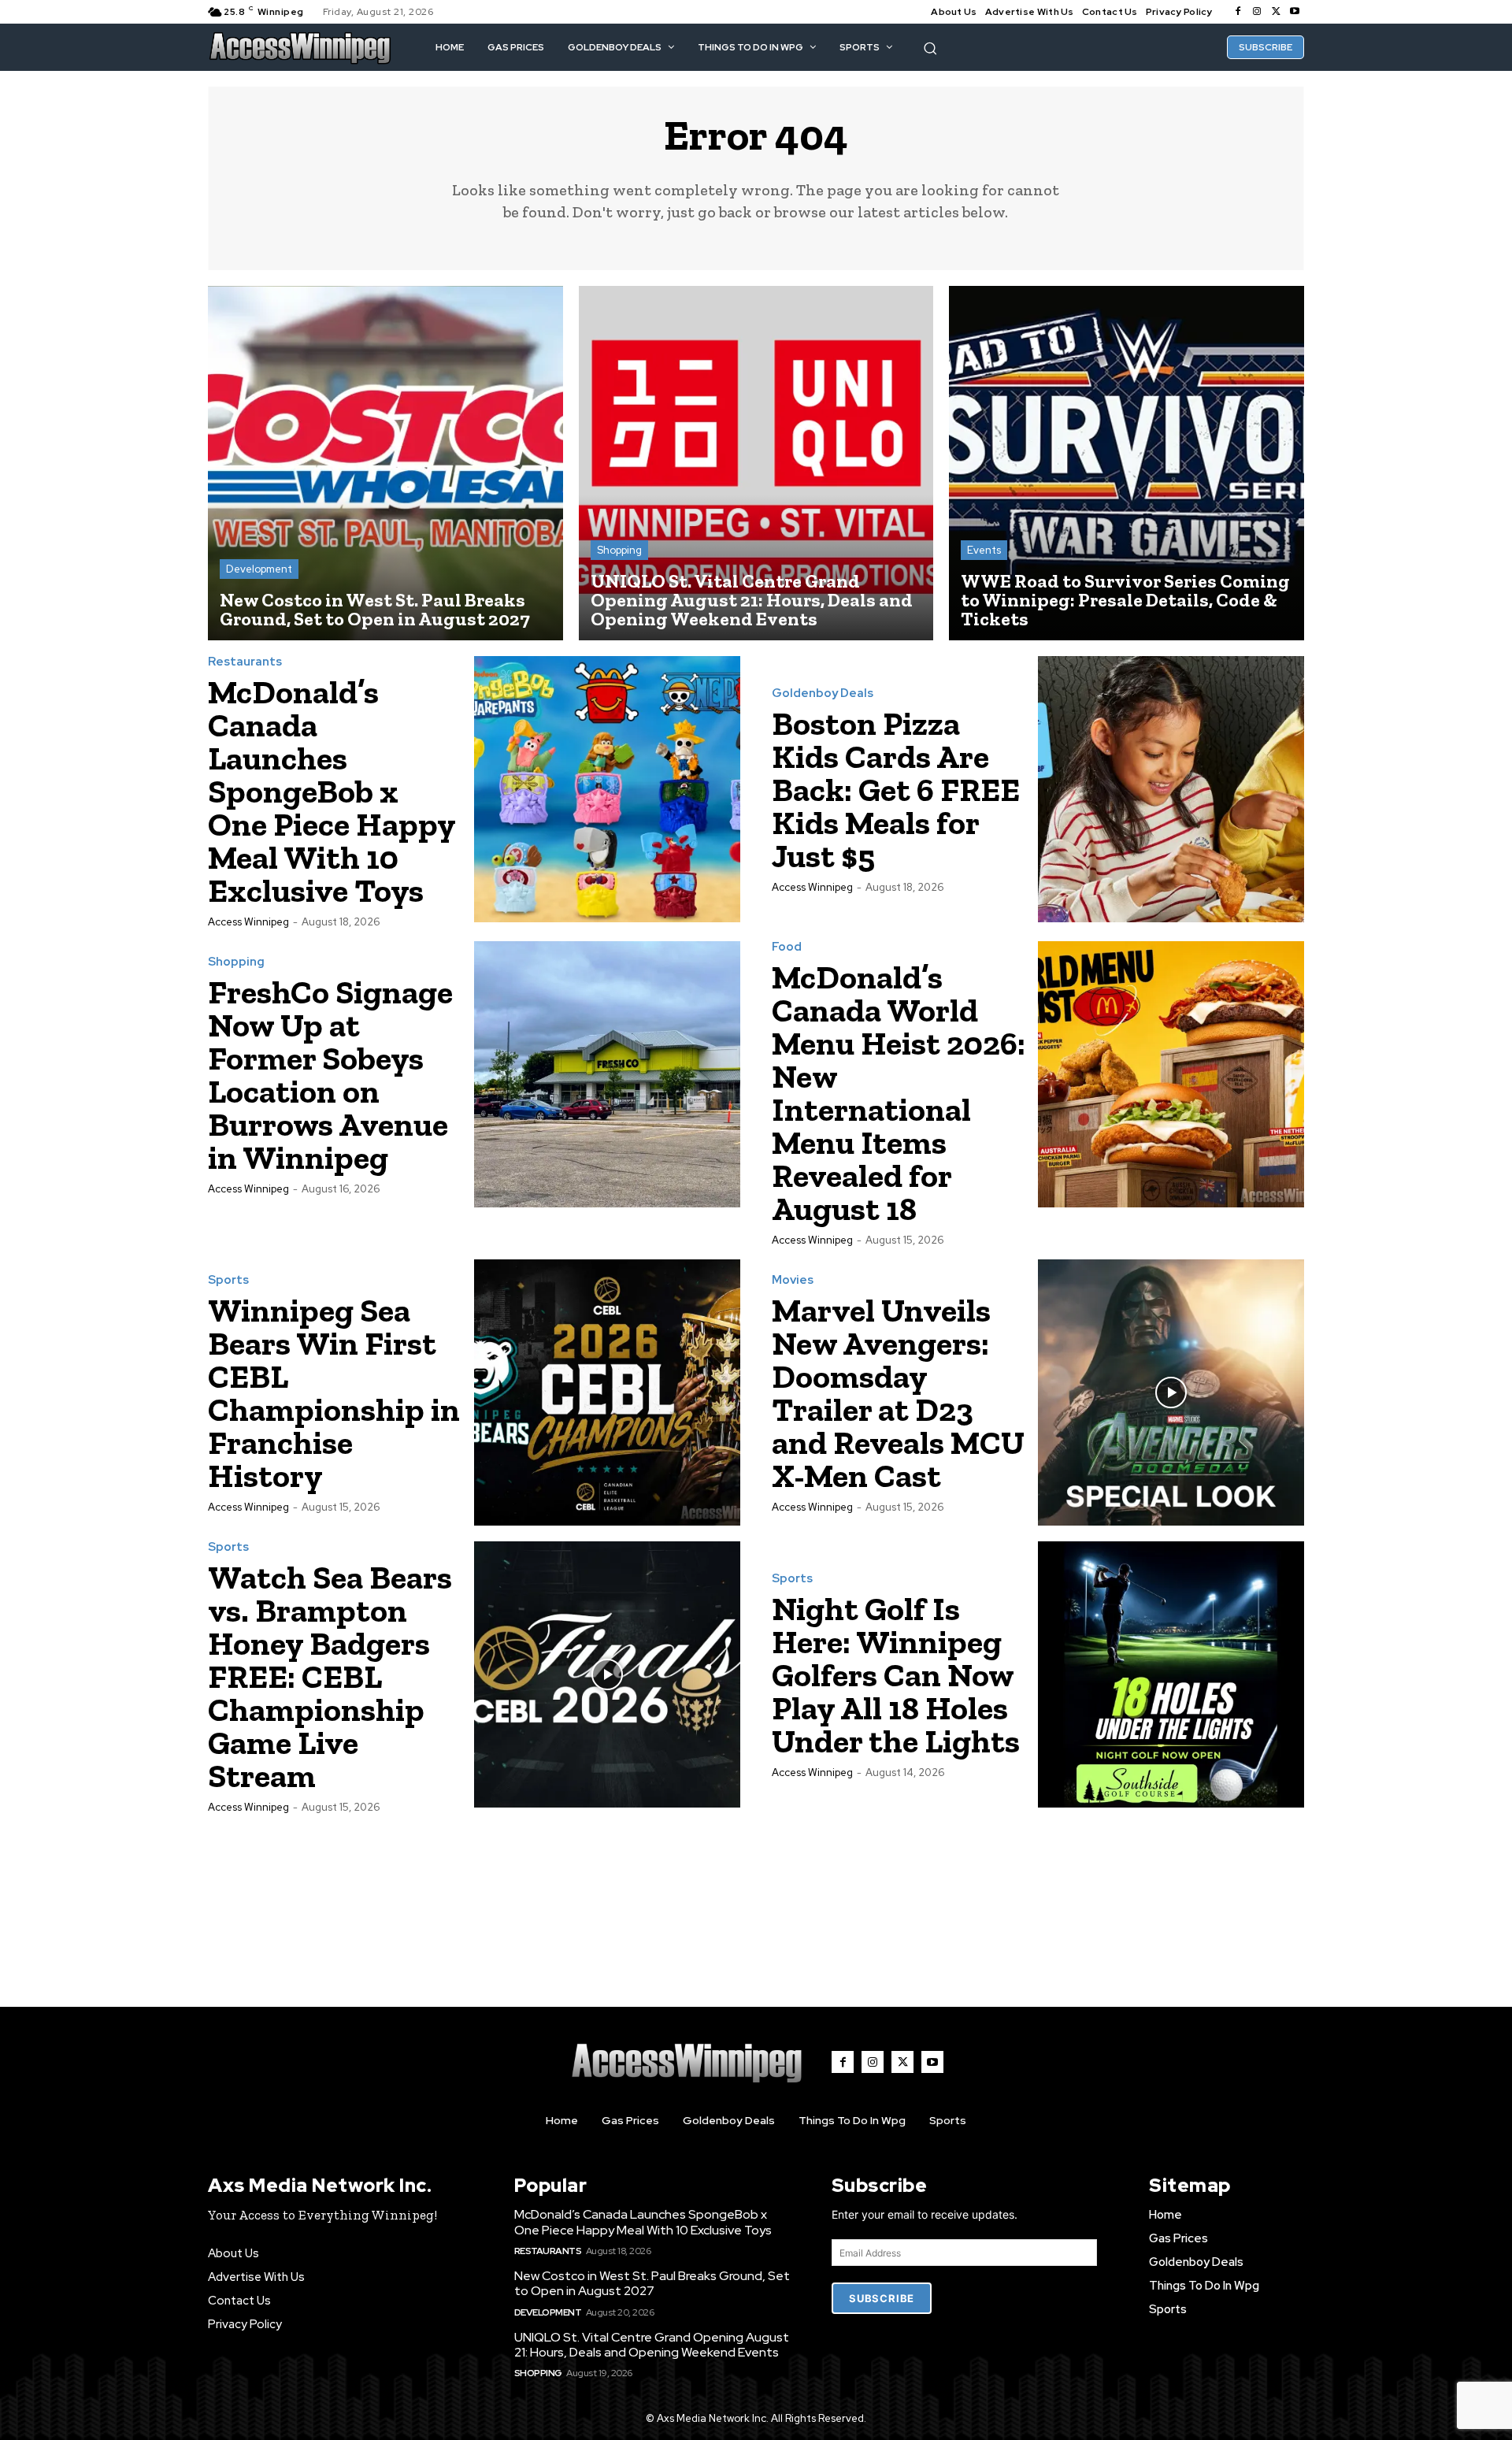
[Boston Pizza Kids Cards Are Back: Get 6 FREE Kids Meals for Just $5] (1171, 789)
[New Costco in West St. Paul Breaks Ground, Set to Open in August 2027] (385, 464)
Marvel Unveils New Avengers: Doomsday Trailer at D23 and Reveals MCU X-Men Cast (898, 1393)
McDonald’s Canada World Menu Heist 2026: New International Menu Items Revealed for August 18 (899, 1093)
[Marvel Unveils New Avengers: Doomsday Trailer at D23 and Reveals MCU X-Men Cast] (1171, 1392)
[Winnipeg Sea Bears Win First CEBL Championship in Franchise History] (607, 1392)
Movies (793, 1280)
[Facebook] (1238, 12)
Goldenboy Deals (823, 693)
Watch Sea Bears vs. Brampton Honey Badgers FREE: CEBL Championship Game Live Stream (330, 1676)
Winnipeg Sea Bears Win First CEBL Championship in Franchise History (334, 1393)
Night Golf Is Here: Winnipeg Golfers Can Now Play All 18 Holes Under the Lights (896, 1675)
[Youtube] (1295, 12)
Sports (228, 1280)
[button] (930, 48)
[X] (1276, 12)
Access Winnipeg (248, 922)
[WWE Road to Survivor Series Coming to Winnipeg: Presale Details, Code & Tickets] (1127, 464)
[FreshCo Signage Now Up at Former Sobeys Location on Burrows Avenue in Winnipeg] (607, 1074)
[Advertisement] (756, 1893)
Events (984, 550)
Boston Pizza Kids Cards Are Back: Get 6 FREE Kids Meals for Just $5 (896, 790)
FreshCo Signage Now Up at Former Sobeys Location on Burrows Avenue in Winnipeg (330, 1075)
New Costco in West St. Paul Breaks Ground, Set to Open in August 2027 (652, 2283)
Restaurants (245, 662)
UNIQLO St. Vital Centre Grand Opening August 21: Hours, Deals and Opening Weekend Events (652, 2345)
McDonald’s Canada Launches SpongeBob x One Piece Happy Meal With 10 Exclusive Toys (332, 791)
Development (259, 569)
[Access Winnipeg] (300, 47)
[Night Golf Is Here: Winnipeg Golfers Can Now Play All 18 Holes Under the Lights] (1171, 1674)
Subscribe (882, 2298)
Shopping (619, 550)
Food (787, 947)
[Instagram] (1257, 12)
